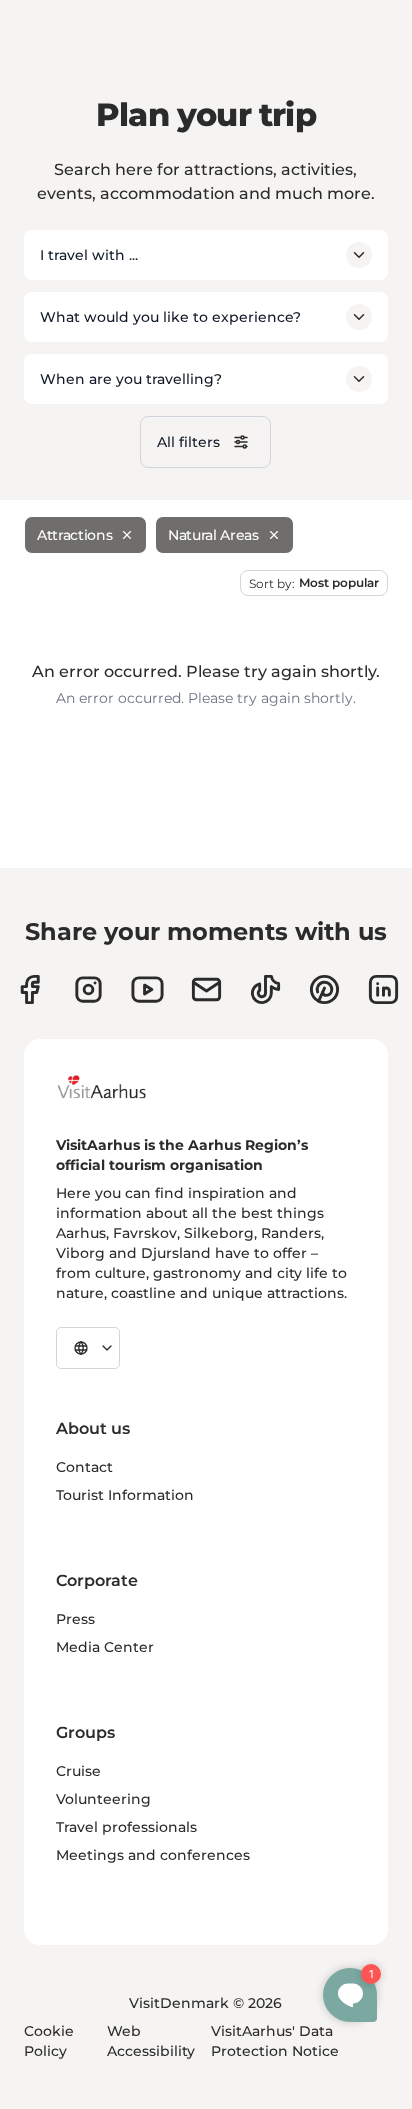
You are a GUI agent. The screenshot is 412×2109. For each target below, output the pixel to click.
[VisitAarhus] (117, 1087)
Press (75, 1619)
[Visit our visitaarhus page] (29, 989)
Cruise (78, 1771)
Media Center (105, 1647)
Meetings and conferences (153, 1855)
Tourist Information (125, 1495)
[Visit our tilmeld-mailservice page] (206, 989)
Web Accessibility (151, 2041)
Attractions (74, 535)
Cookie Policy (49, 2041)
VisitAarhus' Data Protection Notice (275, 2041)
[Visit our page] (88, 989)
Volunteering (103, 1799)
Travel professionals (126, 1827)
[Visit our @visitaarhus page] (265, 989)
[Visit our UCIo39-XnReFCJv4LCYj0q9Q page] (147, 989)
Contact (84, 1467)
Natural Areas (213, 535)
